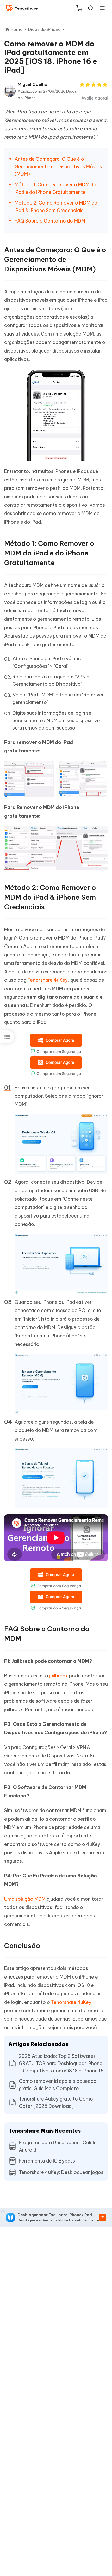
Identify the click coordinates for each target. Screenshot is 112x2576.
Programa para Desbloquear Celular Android (59, 2146)
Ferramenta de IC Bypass (47, 2161)
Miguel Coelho (33, 84)
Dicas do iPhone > (47, 29)
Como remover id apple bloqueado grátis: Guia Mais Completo (58, 2085)
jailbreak (59, 1676)
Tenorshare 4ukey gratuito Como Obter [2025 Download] (56, 2102)
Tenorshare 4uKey (48, 980)
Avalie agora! (95, 98)
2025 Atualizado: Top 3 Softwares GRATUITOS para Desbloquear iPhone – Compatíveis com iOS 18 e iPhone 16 (61, 2063)
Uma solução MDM (25, 1899)
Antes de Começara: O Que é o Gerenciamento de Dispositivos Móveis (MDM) (58, 167)
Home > (18, 29)
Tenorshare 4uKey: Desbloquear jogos (61, 2172)
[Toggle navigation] (100, 8)
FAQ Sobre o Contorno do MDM (50, 221)
